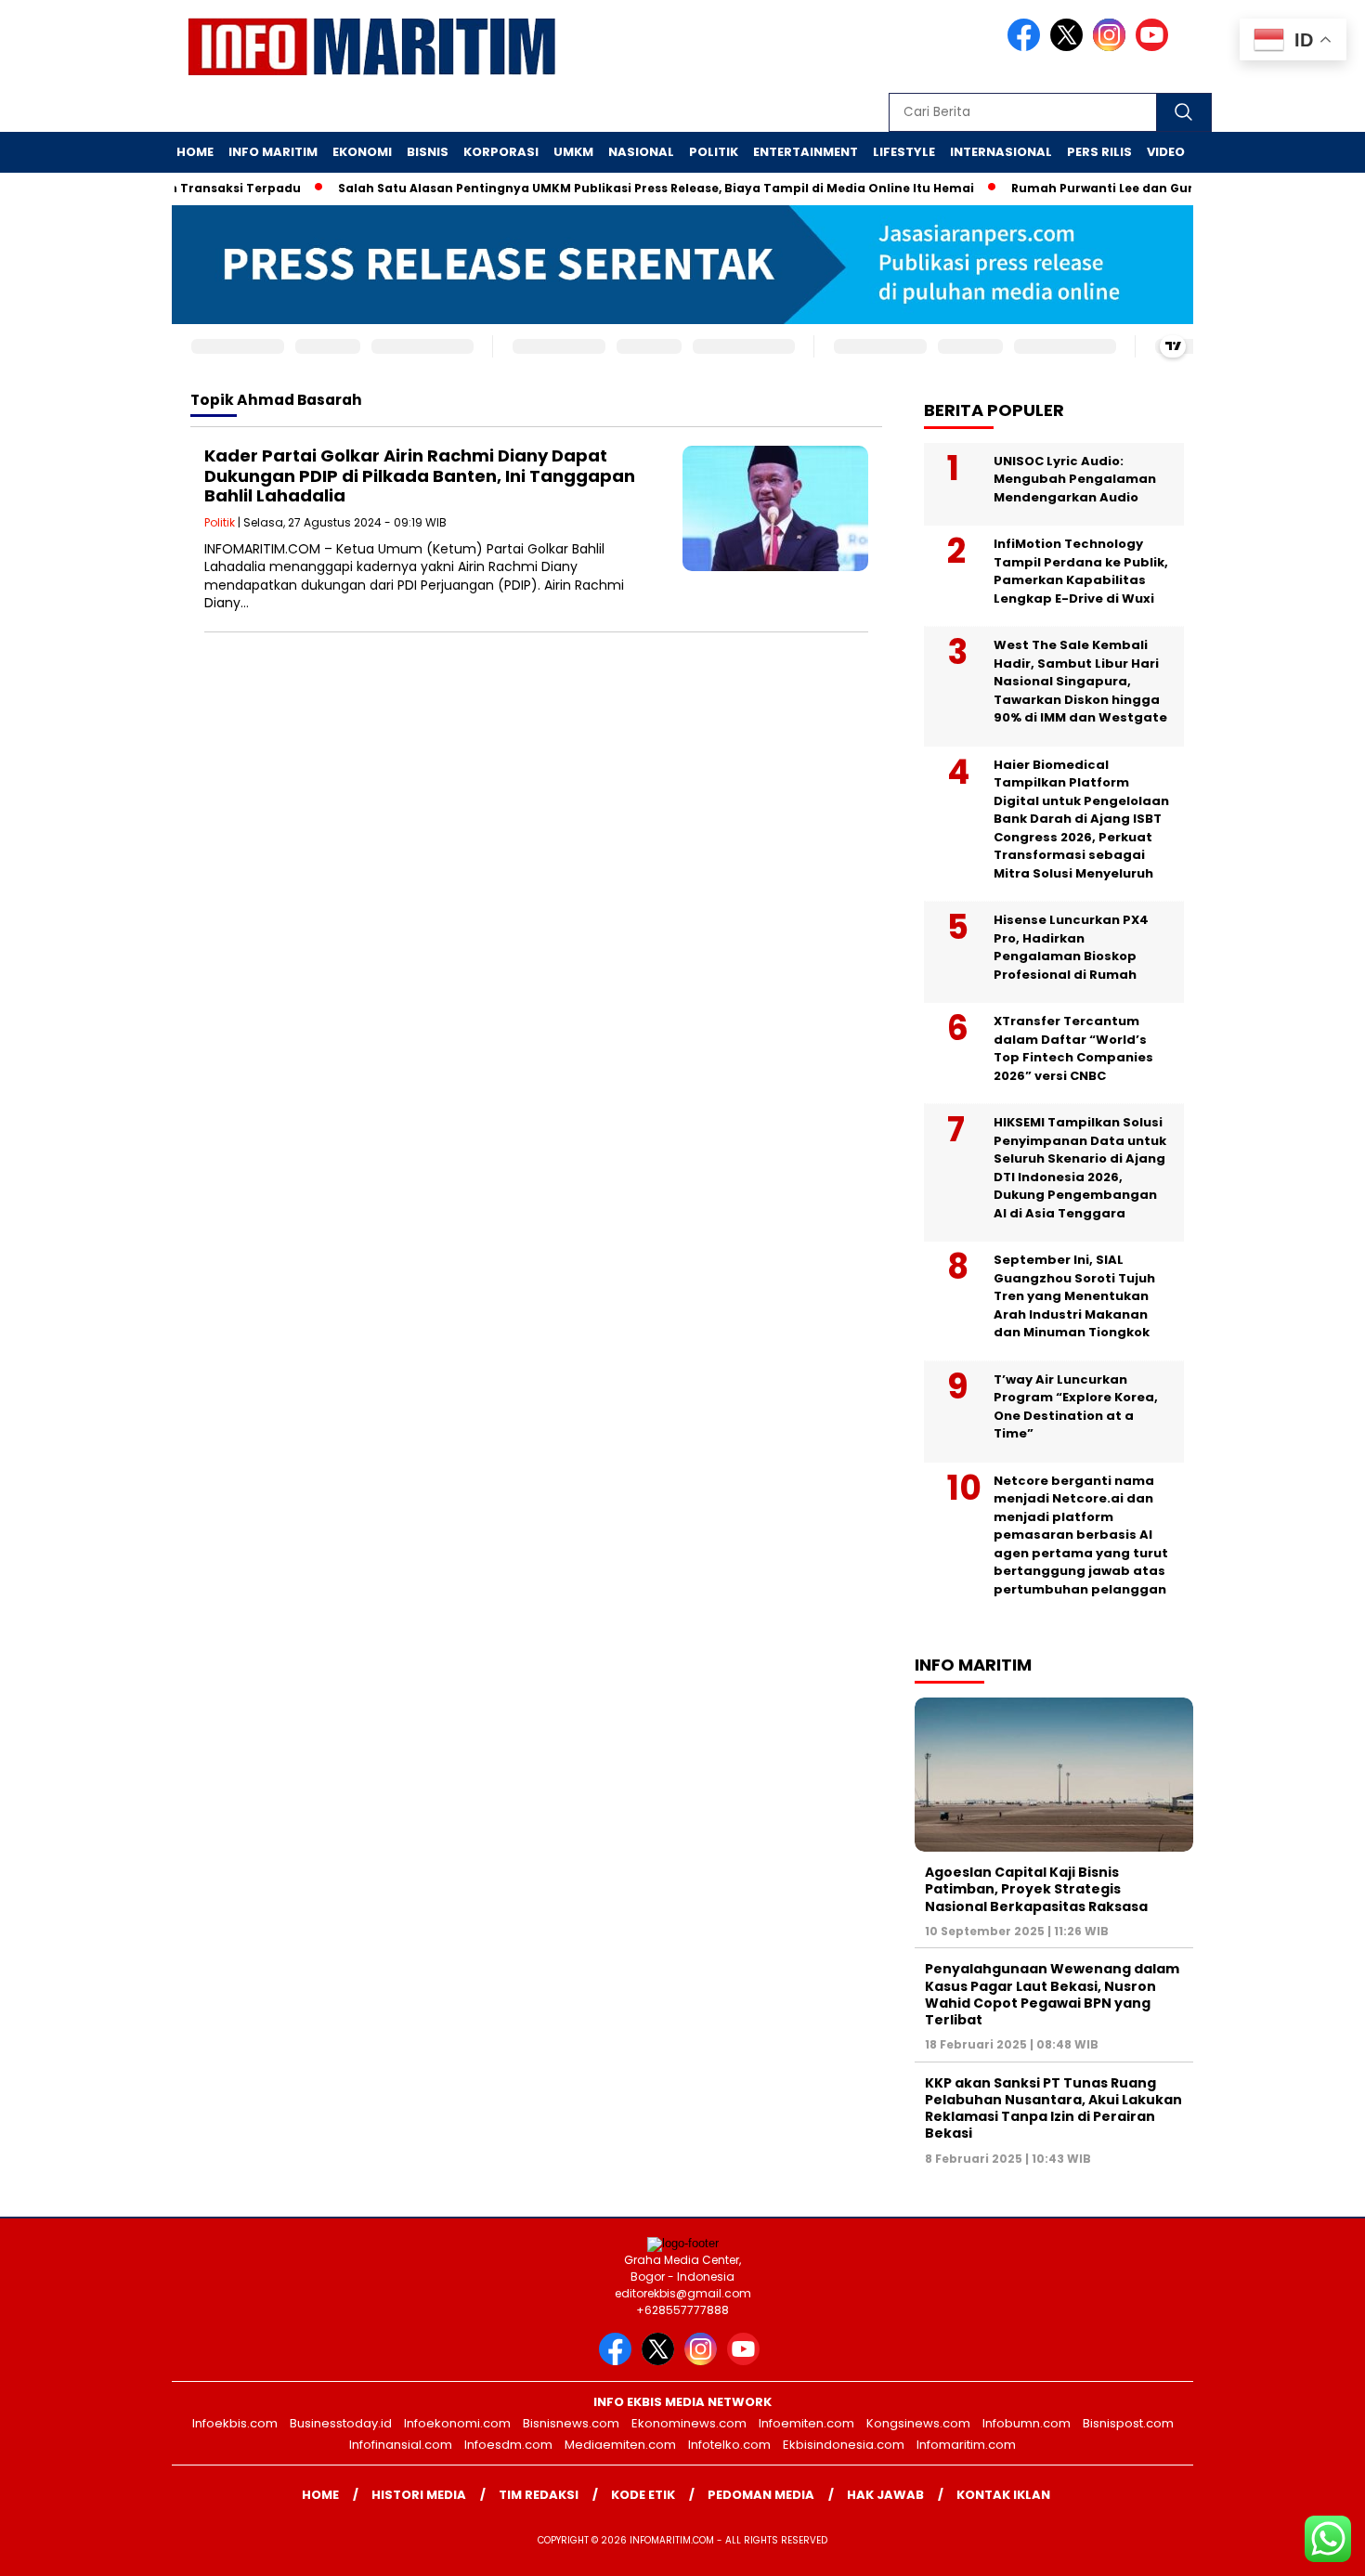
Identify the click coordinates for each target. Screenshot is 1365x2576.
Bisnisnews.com (571, 2423)
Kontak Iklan (1003, 2495)
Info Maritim (273, 152)
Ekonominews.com (689, 2423)
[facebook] (1027, 47)
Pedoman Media (761, 2495)
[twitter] (1070, 47)
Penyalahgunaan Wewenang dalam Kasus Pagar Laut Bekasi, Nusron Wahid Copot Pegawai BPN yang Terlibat (1052, 1994)
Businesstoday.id (341, 2423)
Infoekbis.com (235, 2423)
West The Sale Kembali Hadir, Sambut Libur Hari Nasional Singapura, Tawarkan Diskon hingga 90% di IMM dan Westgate (1080, 681)
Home (195, 152)
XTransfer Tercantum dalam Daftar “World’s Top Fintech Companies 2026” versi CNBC (1073, 1048)
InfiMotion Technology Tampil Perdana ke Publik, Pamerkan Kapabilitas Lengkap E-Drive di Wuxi (1081, 571)
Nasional (641, 152)
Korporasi (501, 152)
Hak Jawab (885, 2495)
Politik (714, 152)
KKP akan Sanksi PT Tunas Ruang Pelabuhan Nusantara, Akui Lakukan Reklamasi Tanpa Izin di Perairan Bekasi (1053, 2108)
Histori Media (419, 2495)
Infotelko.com (729, 2445)
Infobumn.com (1027, 2423)
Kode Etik (643, 2495)
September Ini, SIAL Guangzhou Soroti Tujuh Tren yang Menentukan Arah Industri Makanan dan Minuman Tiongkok (1074, 1296)
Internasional (1001, 152)
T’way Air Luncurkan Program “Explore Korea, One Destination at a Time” (1076, 1407)
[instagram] (1112, 47)
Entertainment (806, 152)
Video (1166, 152)
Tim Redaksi (539, 2495)
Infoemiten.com (806, 2423)
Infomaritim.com (966, 2445)
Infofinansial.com (401, 2445)
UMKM (573, 152)
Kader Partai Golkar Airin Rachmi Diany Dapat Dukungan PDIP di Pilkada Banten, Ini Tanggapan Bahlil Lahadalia (420, 475)
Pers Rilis (1099, 152)
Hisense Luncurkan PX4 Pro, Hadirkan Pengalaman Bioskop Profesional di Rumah (1071, 947)
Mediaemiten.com (620, 2445)
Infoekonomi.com (457, 2423)
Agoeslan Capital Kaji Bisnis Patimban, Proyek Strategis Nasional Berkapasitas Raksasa (1036, 1889)
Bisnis (428, 152)
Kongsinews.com (918, 2423)
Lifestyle (904, 152)
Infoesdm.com (508, 2445)
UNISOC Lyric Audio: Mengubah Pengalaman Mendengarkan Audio (1075, 479)
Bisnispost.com (1128, 2423)
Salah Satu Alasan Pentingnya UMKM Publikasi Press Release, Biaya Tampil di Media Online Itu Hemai (619, 188)
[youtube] (1155, 47)
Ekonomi (362, 152)
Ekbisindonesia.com (844, 2445)
